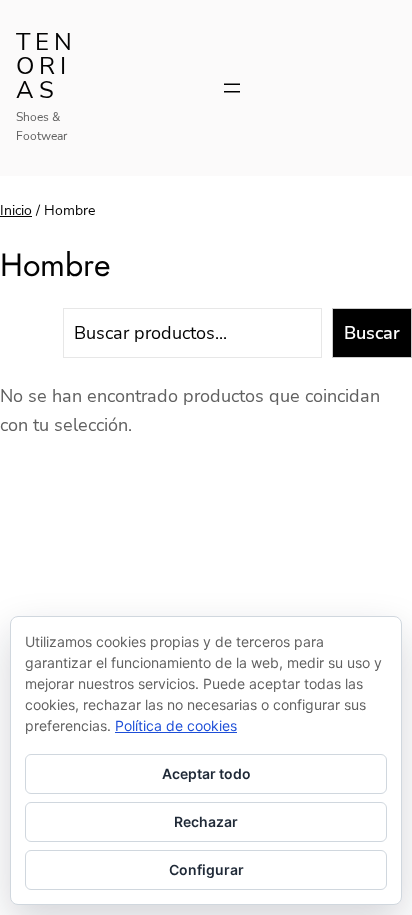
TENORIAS (46, 66)
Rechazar (206, 821)
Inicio (16, 210)
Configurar (206, 869)
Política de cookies (176, 725)
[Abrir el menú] (232, 88)
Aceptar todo (206, 773)
